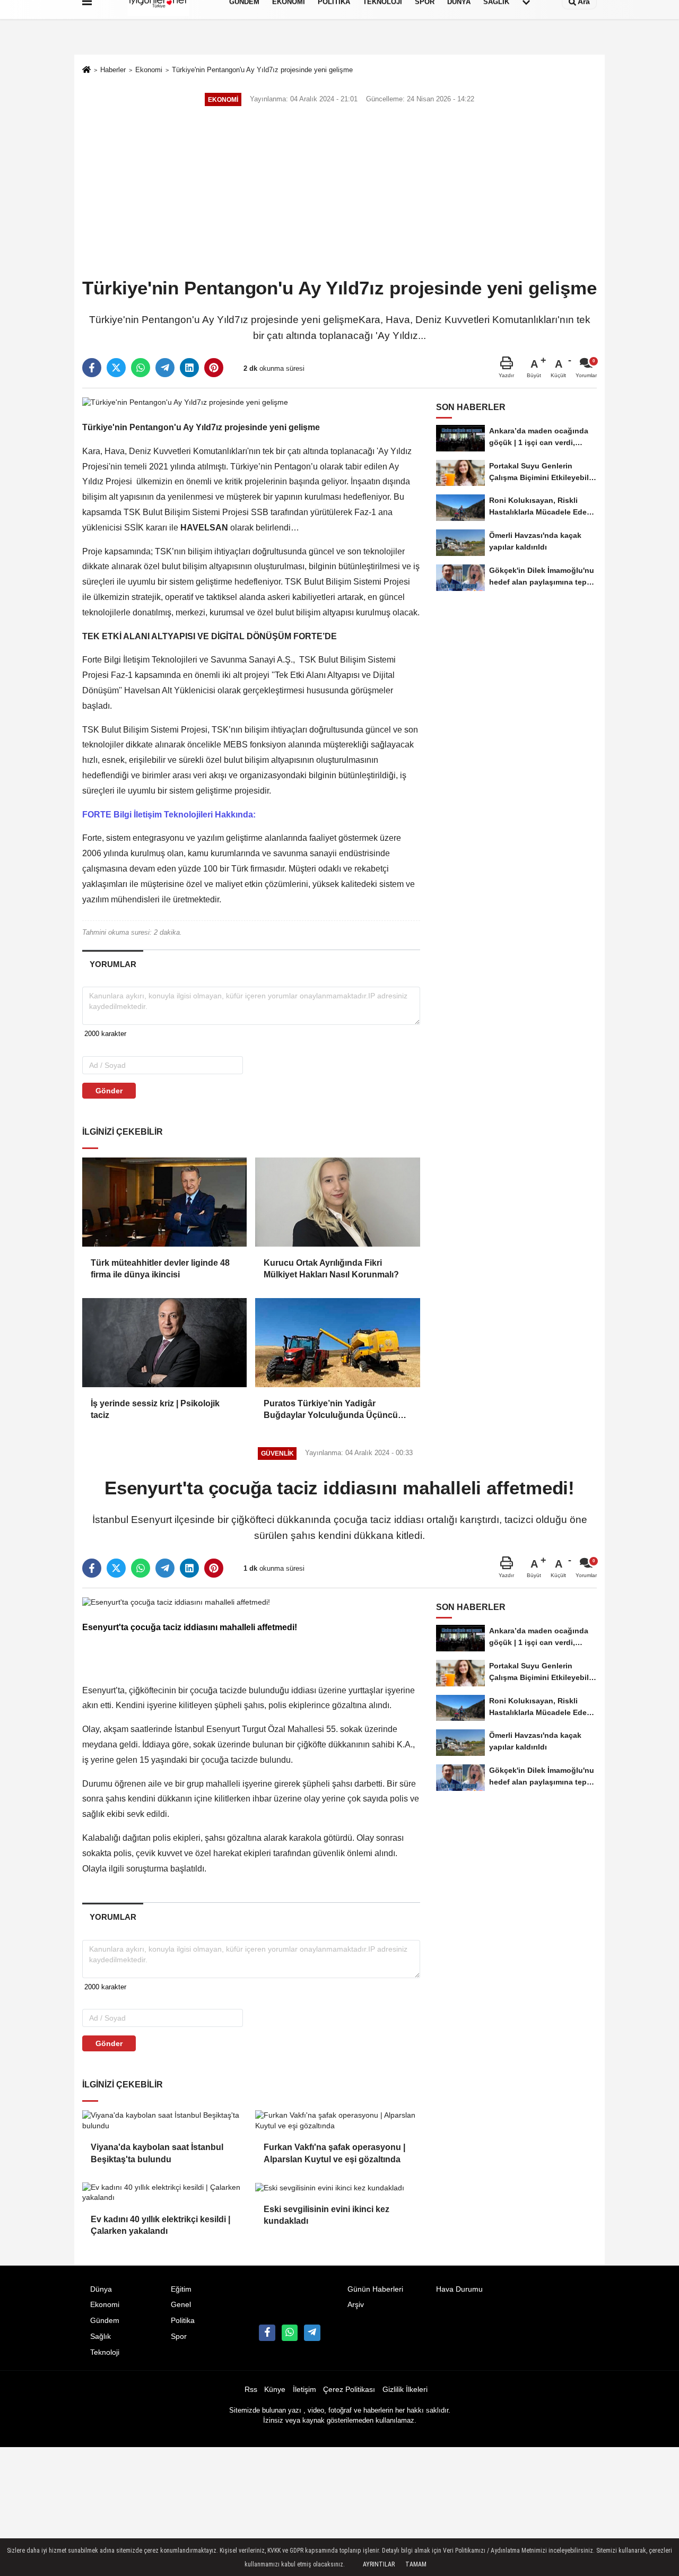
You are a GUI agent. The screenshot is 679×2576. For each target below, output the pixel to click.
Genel (181, 2305)
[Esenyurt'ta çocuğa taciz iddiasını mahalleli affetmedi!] (176, 1602)
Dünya (101, 2289)
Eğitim (181, 2289)
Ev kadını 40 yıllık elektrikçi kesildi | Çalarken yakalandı (160, 2225)
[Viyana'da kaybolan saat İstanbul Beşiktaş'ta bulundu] (164, 2121)
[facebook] (92, 368)
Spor (179, 2336)
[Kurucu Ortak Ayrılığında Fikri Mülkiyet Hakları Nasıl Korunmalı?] (337, 1202)
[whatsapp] (141, 368)
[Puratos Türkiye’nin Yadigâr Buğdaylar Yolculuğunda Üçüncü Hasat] (337, 1343)
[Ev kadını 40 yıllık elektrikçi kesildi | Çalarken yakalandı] (164, 2193)
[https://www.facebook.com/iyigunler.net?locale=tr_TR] (267, 2333)
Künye (275, 2390)
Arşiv (356, 2305)
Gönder (109, 1091)
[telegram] (165, 368)
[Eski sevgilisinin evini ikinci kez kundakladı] (337, 2188)
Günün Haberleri (375, 2289)
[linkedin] (189, 368)
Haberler (113, 70)
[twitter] (116, 368)
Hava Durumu (459, 2289)
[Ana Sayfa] (86, 71)
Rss (251, 2390)
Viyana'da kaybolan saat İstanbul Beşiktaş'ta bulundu (157, 2153)
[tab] (113, 964)
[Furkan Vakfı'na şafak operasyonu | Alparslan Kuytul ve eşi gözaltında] (337, 2121)
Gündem (105, 2321)
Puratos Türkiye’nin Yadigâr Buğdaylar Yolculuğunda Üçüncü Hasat (331, 1410)
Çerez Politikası (349, 2390)
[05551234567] (290, 2333)
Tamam (416, 2564)
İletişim (304, 2390)
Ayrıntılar (379, 2564)
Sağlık (101, 2336)
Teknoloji (105, 2352)
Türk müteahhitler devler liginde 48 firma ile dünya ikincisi (160, 1269)
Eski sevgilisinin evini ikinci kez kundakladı (327, 2215)
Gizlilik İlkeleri (405, 2390)
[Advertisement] (339, 193)
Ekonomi (149, 70)
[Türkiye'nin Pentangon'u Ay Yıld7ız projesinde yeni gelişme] (185, 402)
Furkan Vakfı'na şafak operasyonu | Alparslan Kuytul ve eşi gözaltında (334, 2153)
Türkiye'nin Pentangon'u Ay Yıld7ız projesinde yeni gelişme (262, 70)
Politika (183, 2321)
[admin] (312, 2333)
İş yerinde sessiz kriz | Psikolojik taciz (155, 1409)
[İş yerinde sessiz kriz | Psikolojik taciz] (164, 1343)
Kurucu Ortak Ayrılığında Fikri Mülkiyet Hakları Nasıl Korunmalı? (331, 1269)
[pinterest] (214, 368)
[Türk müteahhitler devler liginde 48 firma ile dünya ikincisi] (164, 1202)
